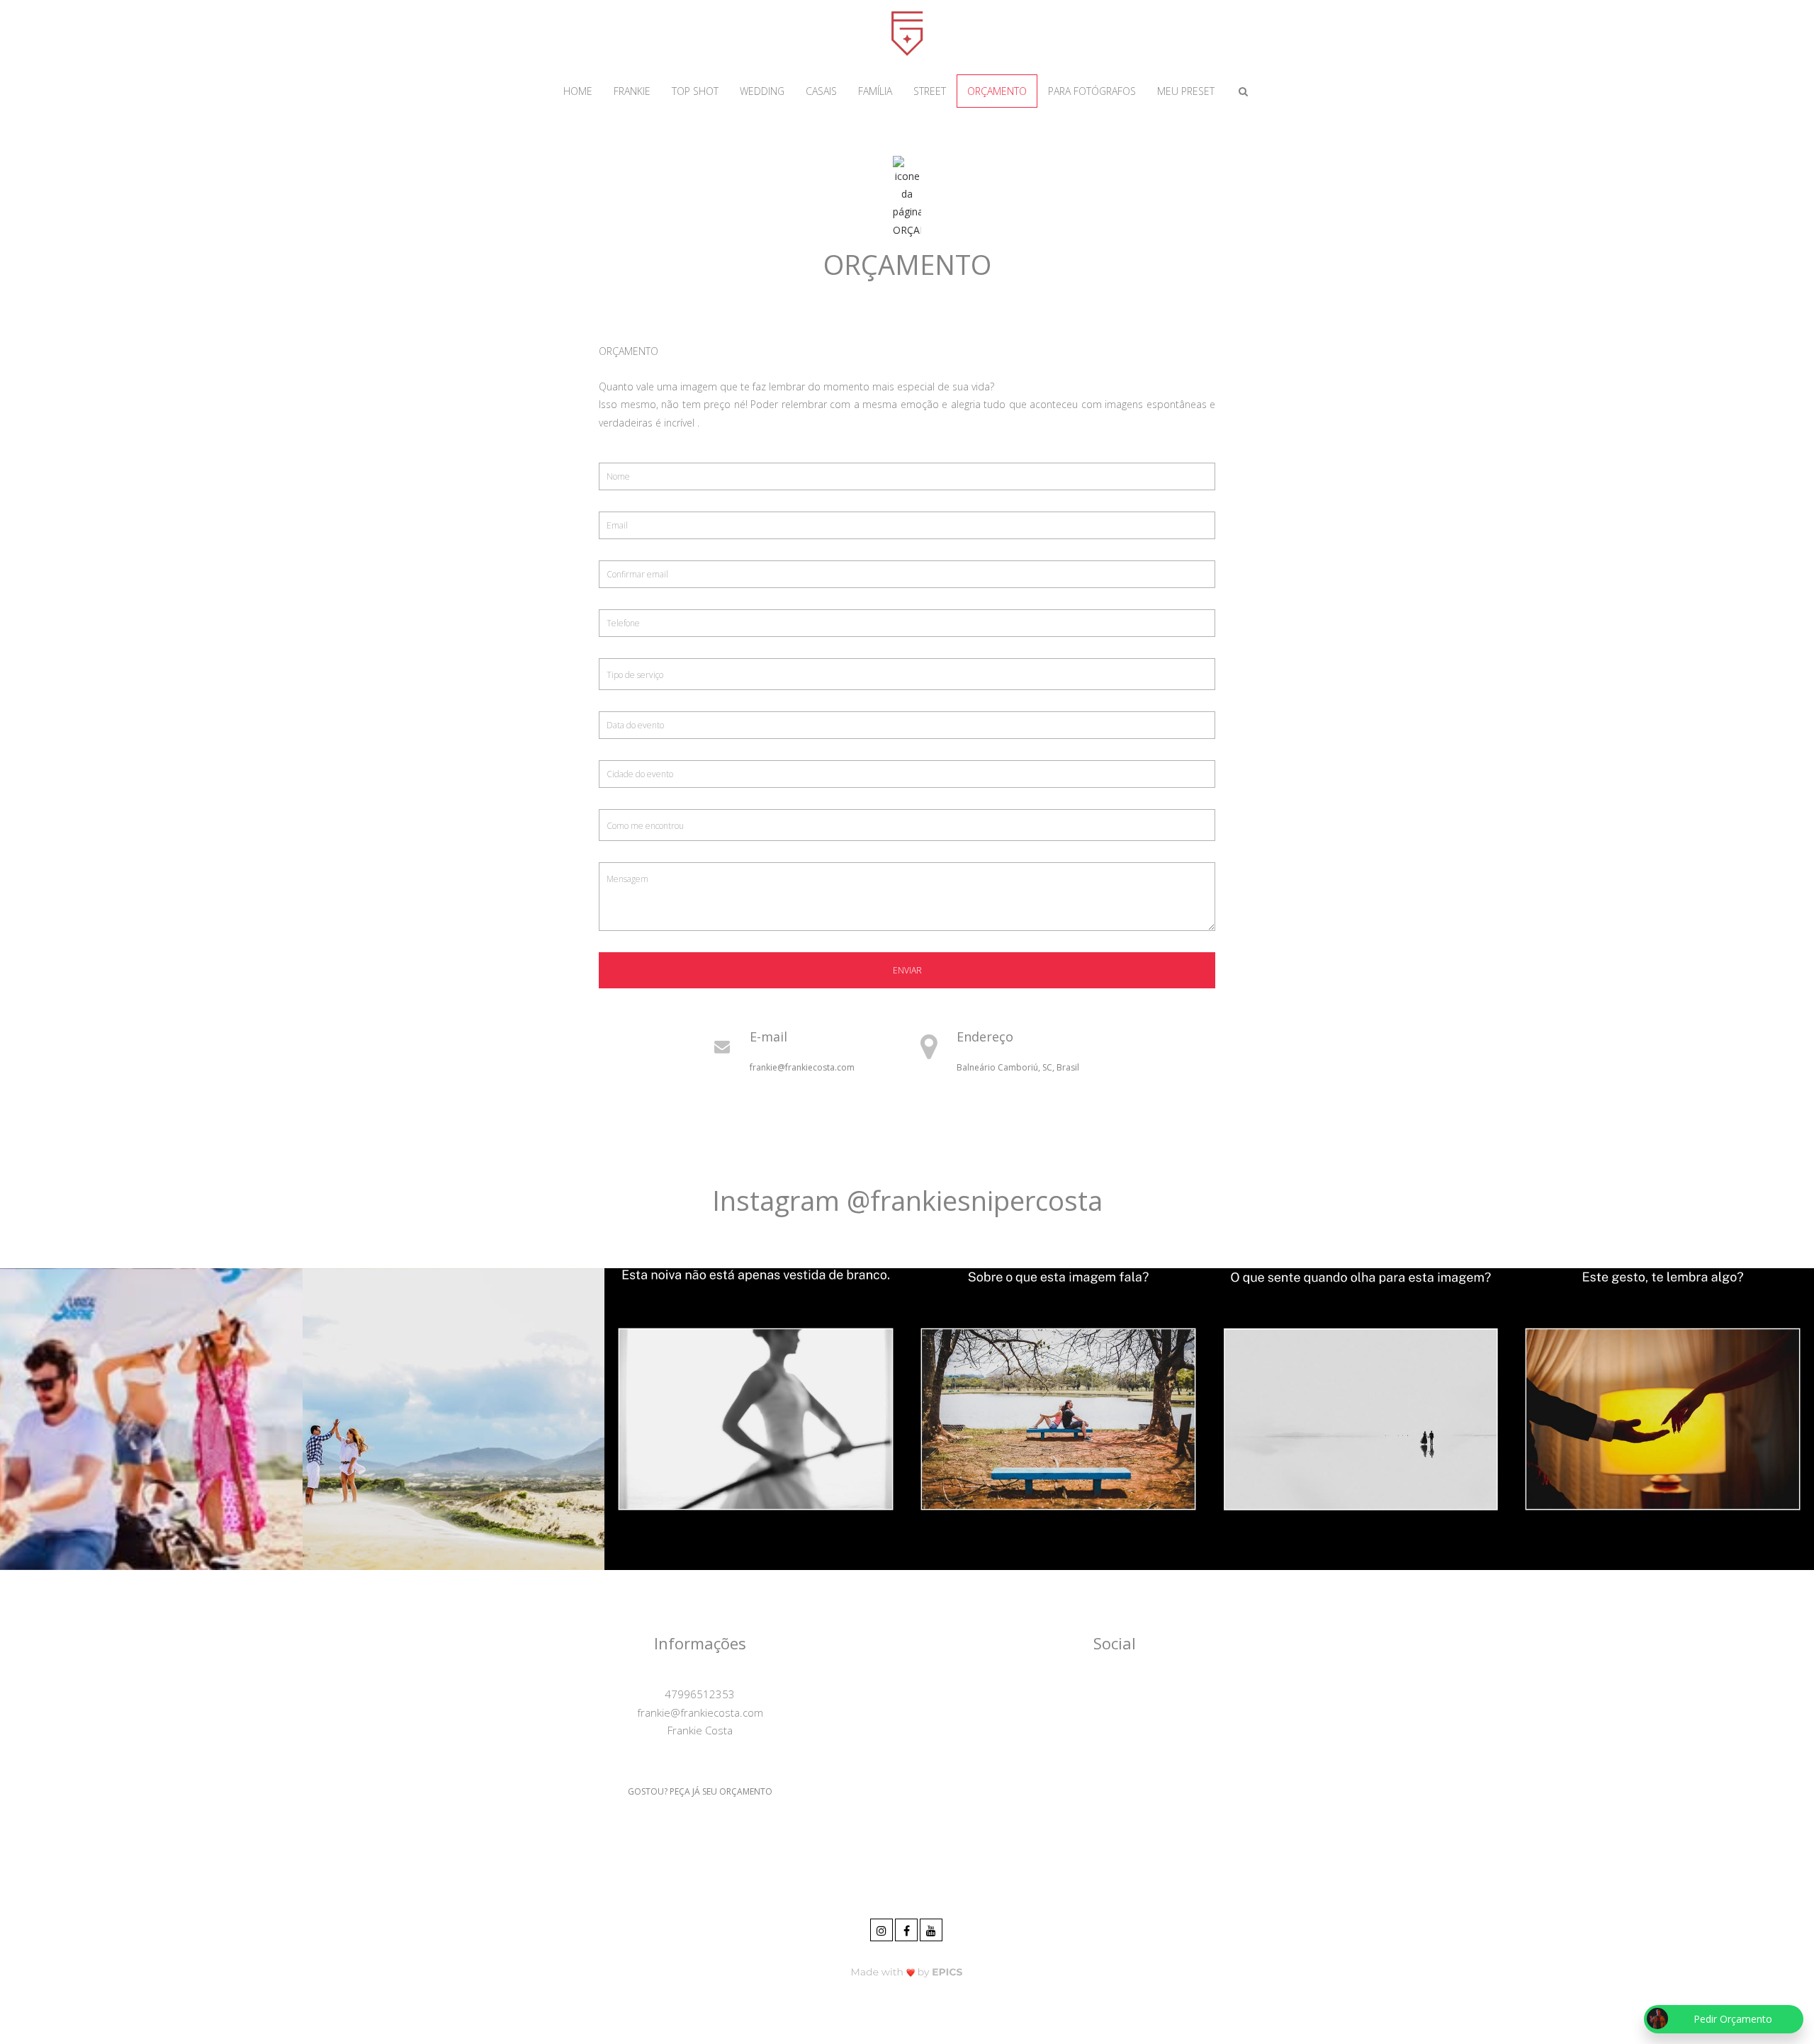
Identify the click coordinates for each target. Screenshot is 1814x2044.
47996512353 (700, 1694)
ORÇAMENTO (997, 91)
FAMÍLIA (875, 91)
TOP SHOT (695, 91)
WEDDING (762, 91)
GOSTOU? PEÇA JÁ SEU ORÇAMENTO (700, 1791)
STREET (930, 91)
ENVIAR (907, 970)
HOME (578, 91)
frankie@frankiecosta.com (802, 1067)
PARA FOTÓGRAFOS (1092, 91)
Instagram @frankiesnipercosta (907, 1200)
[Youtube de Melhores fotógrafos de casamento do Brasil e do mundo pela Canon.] (932, 1928)
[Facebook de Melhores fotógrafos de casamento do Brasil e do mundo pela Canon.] (907, 1928)
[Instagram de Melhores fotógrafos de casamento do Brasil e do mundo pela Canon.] (883, 1928)
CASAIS (821, 91)
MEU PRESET (1186, 91)
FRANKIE (632, 91)
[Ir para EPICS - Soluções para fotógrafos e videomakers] (907, 1971)
